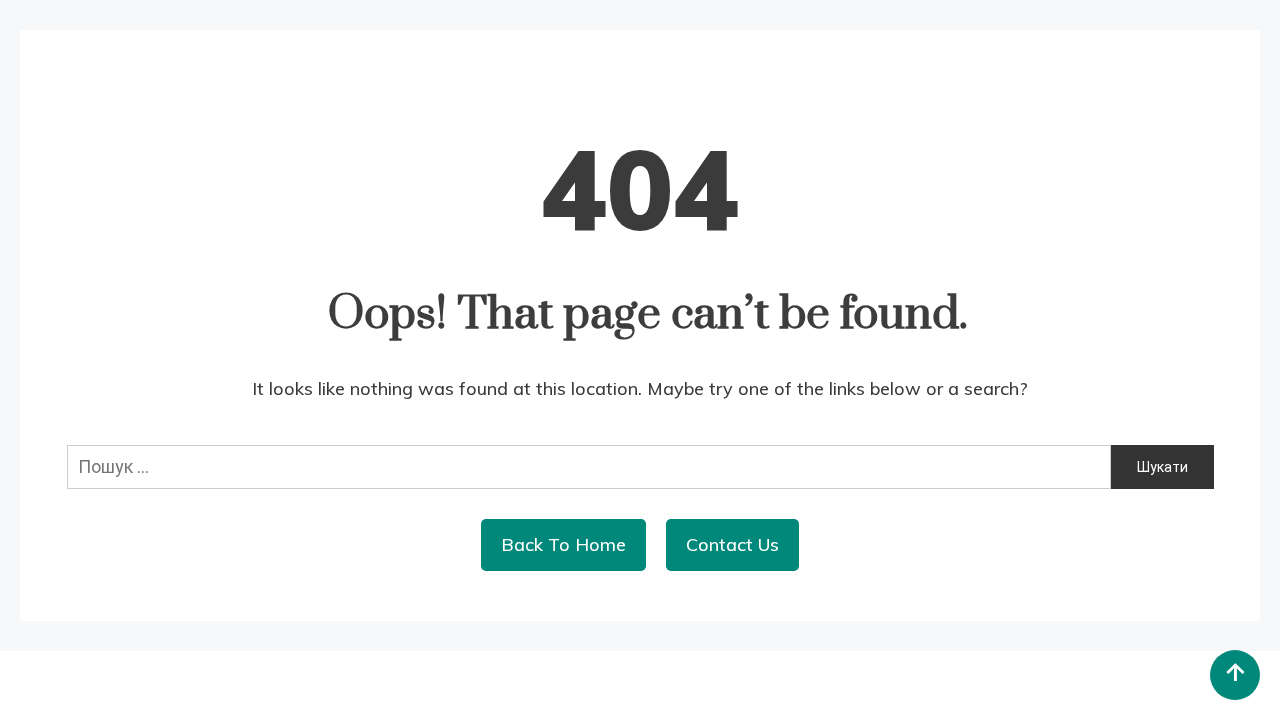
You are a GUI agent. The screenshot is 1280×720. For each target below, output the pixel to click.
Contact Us (732, 544)
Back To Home (563, 544)
